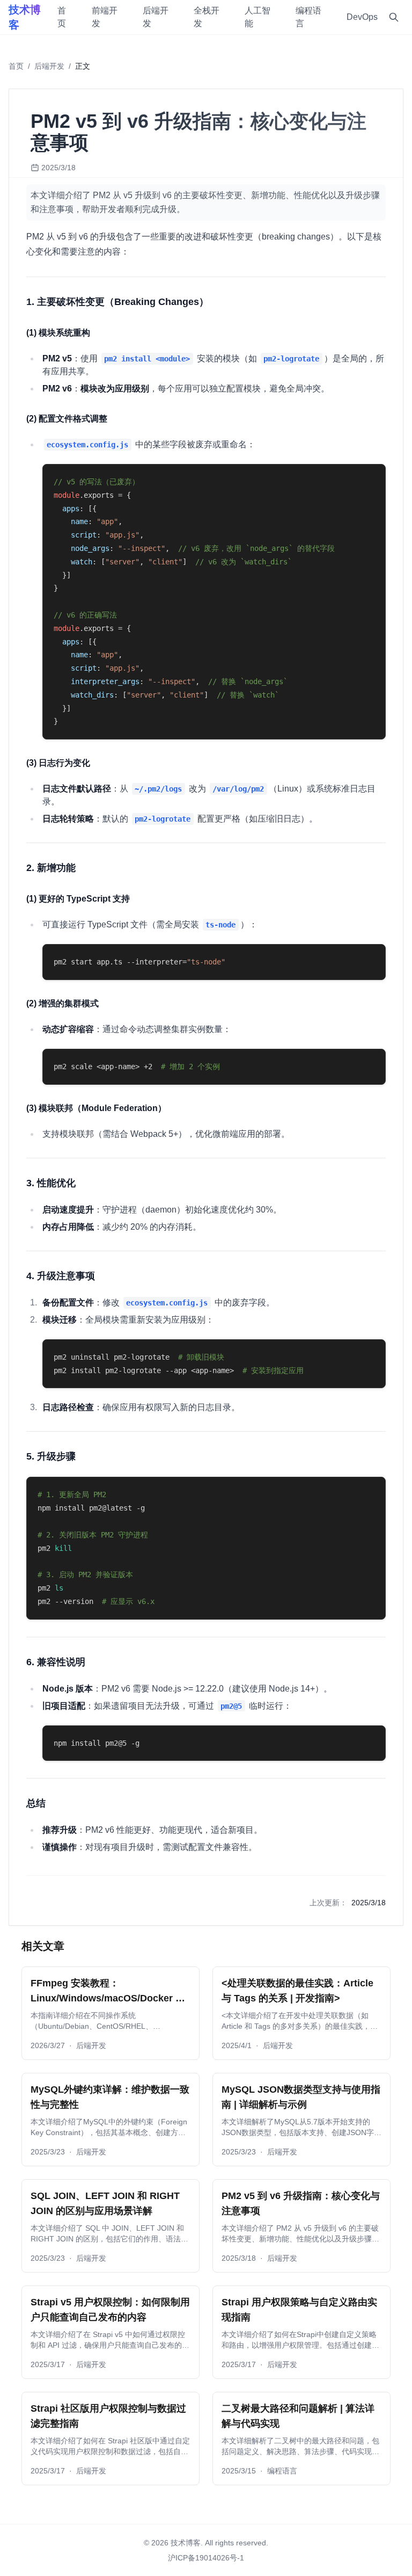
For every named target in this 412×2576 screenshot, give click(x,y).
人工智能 (257, 17)
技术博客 (25, 17)
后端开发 (156, 17)
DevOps (362, 17)
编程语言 (308, 17)
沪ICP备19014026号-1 (206, 2558)
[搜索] (394, 17)
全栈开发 (207, 17)
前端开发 (105, 17)
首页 (62, 17)
